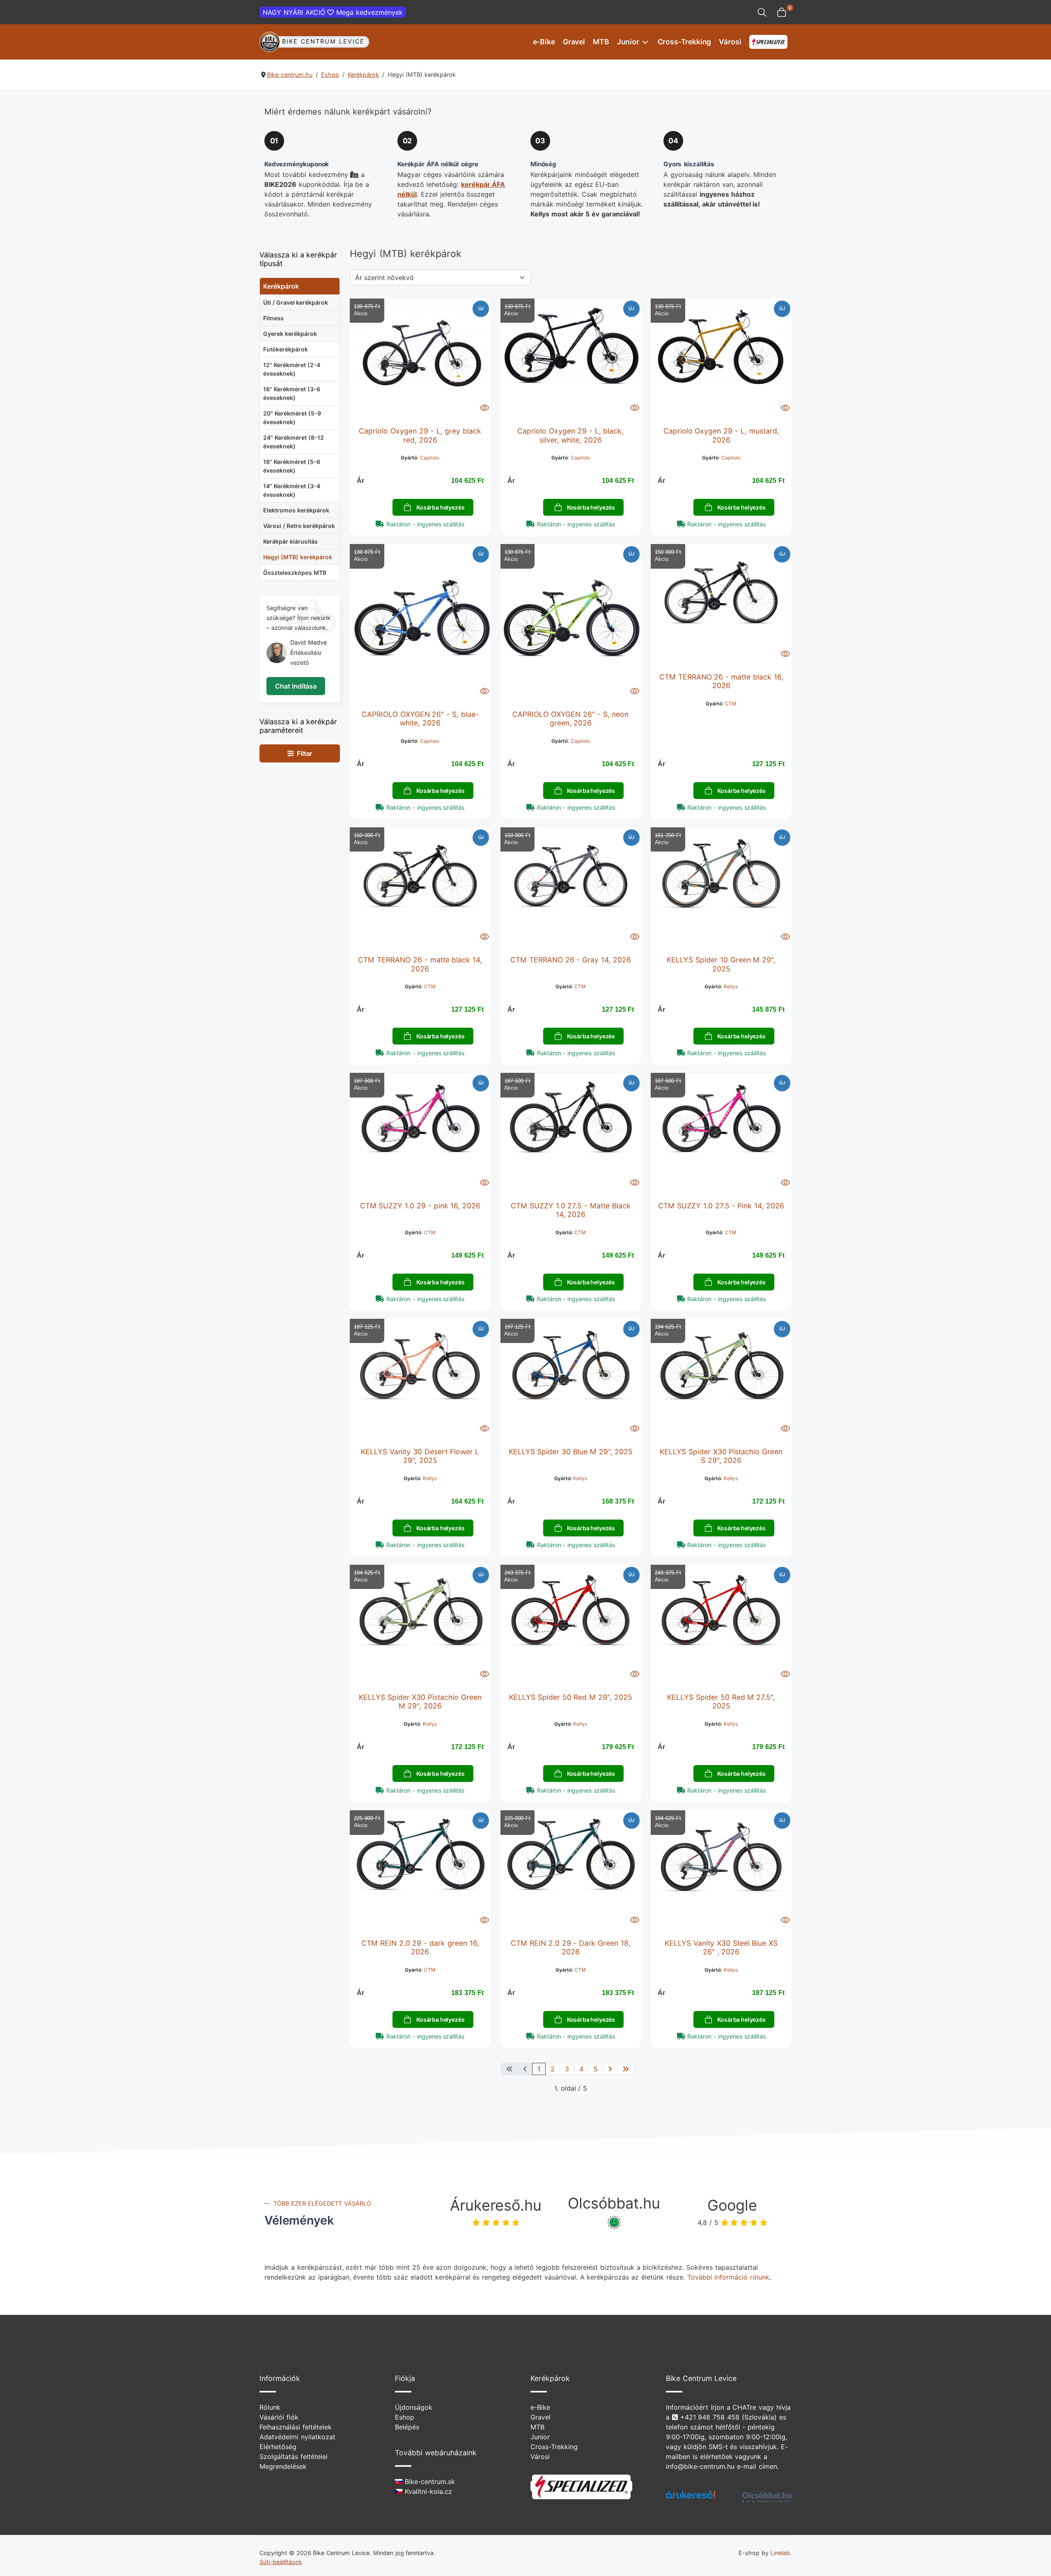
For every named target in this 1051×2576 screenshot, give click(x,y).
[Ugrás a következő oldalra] (610, 2069)
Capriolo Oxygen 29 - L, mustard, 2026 (721, 435)
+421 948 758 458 (710, 2417)
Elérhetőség (278, 2447)
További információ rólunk (729, 2277)
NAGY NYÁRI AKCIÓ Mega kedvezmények (333, 12)
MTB (601, 42)
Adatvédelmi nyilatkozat (297, 2437)
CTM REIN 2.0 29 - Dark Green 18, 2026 (571, 1947)
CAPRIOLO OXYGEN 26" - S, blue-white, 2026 (420, 719)
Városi (730, 42)
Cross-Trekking (685, 42)
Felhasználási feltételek (296, 2427)
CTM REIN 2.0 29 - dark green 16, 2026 (420, 1947)
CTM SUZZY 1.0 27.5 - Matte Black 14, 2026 (571, 1210)
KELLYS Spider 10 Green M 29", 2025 (721, 964)
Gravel (574, 42)
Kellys (731, 986)
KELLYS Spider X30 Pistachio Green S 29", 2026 (721, 1456)
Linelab (780, 2553)
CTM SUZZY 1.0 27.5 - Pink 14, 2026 (721, 1206)
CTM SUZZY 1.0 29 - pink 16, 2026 (420, 1206)
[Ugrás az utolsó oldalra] (626, 2069)
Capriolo (430, 458)
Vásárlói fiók (279, 2417)
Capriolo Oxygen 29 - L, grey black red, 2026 (420, 435)
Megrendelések (283, 2466)
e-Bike (544, 42)
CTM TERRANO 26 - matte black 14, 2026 (420, 964)
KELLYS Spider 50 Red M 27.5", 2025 (721, 1701)
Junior (628, 42)
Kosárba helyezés (440, 507)
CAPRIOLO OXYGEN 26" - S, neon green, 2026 (570, 719)
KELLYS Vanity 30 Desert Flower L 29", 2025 (420, 1456)
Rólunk (270, 2407)
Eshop (405, 2417)
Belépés (407, 2427)
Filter (303, 753)
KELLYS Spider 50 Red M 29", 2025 (571, 1697)
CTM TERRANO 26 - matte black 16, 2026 (721, 681)
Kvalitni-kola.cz (427, 2491)
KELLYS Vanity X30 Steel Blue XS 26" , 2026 (721, 1947)
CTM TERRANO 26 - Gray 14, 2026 (571, 960)
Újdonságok (414, 2407)
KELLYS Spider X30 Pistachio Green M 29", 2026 (420, 1701)
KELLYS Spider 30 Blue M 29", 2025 (571, 1452)
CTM (731, 704)
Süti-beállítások (281, 2562)
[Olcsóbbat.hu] (767, 2497)
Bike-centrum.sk (429, 2482)
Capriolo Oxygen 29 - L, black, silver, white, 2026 (570, 435)
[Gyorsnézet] (484, 407)
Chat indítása (296, 686)
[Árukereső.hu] (691, 2498)
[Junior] (644, 42)
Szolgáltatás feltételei (294, 2457)
